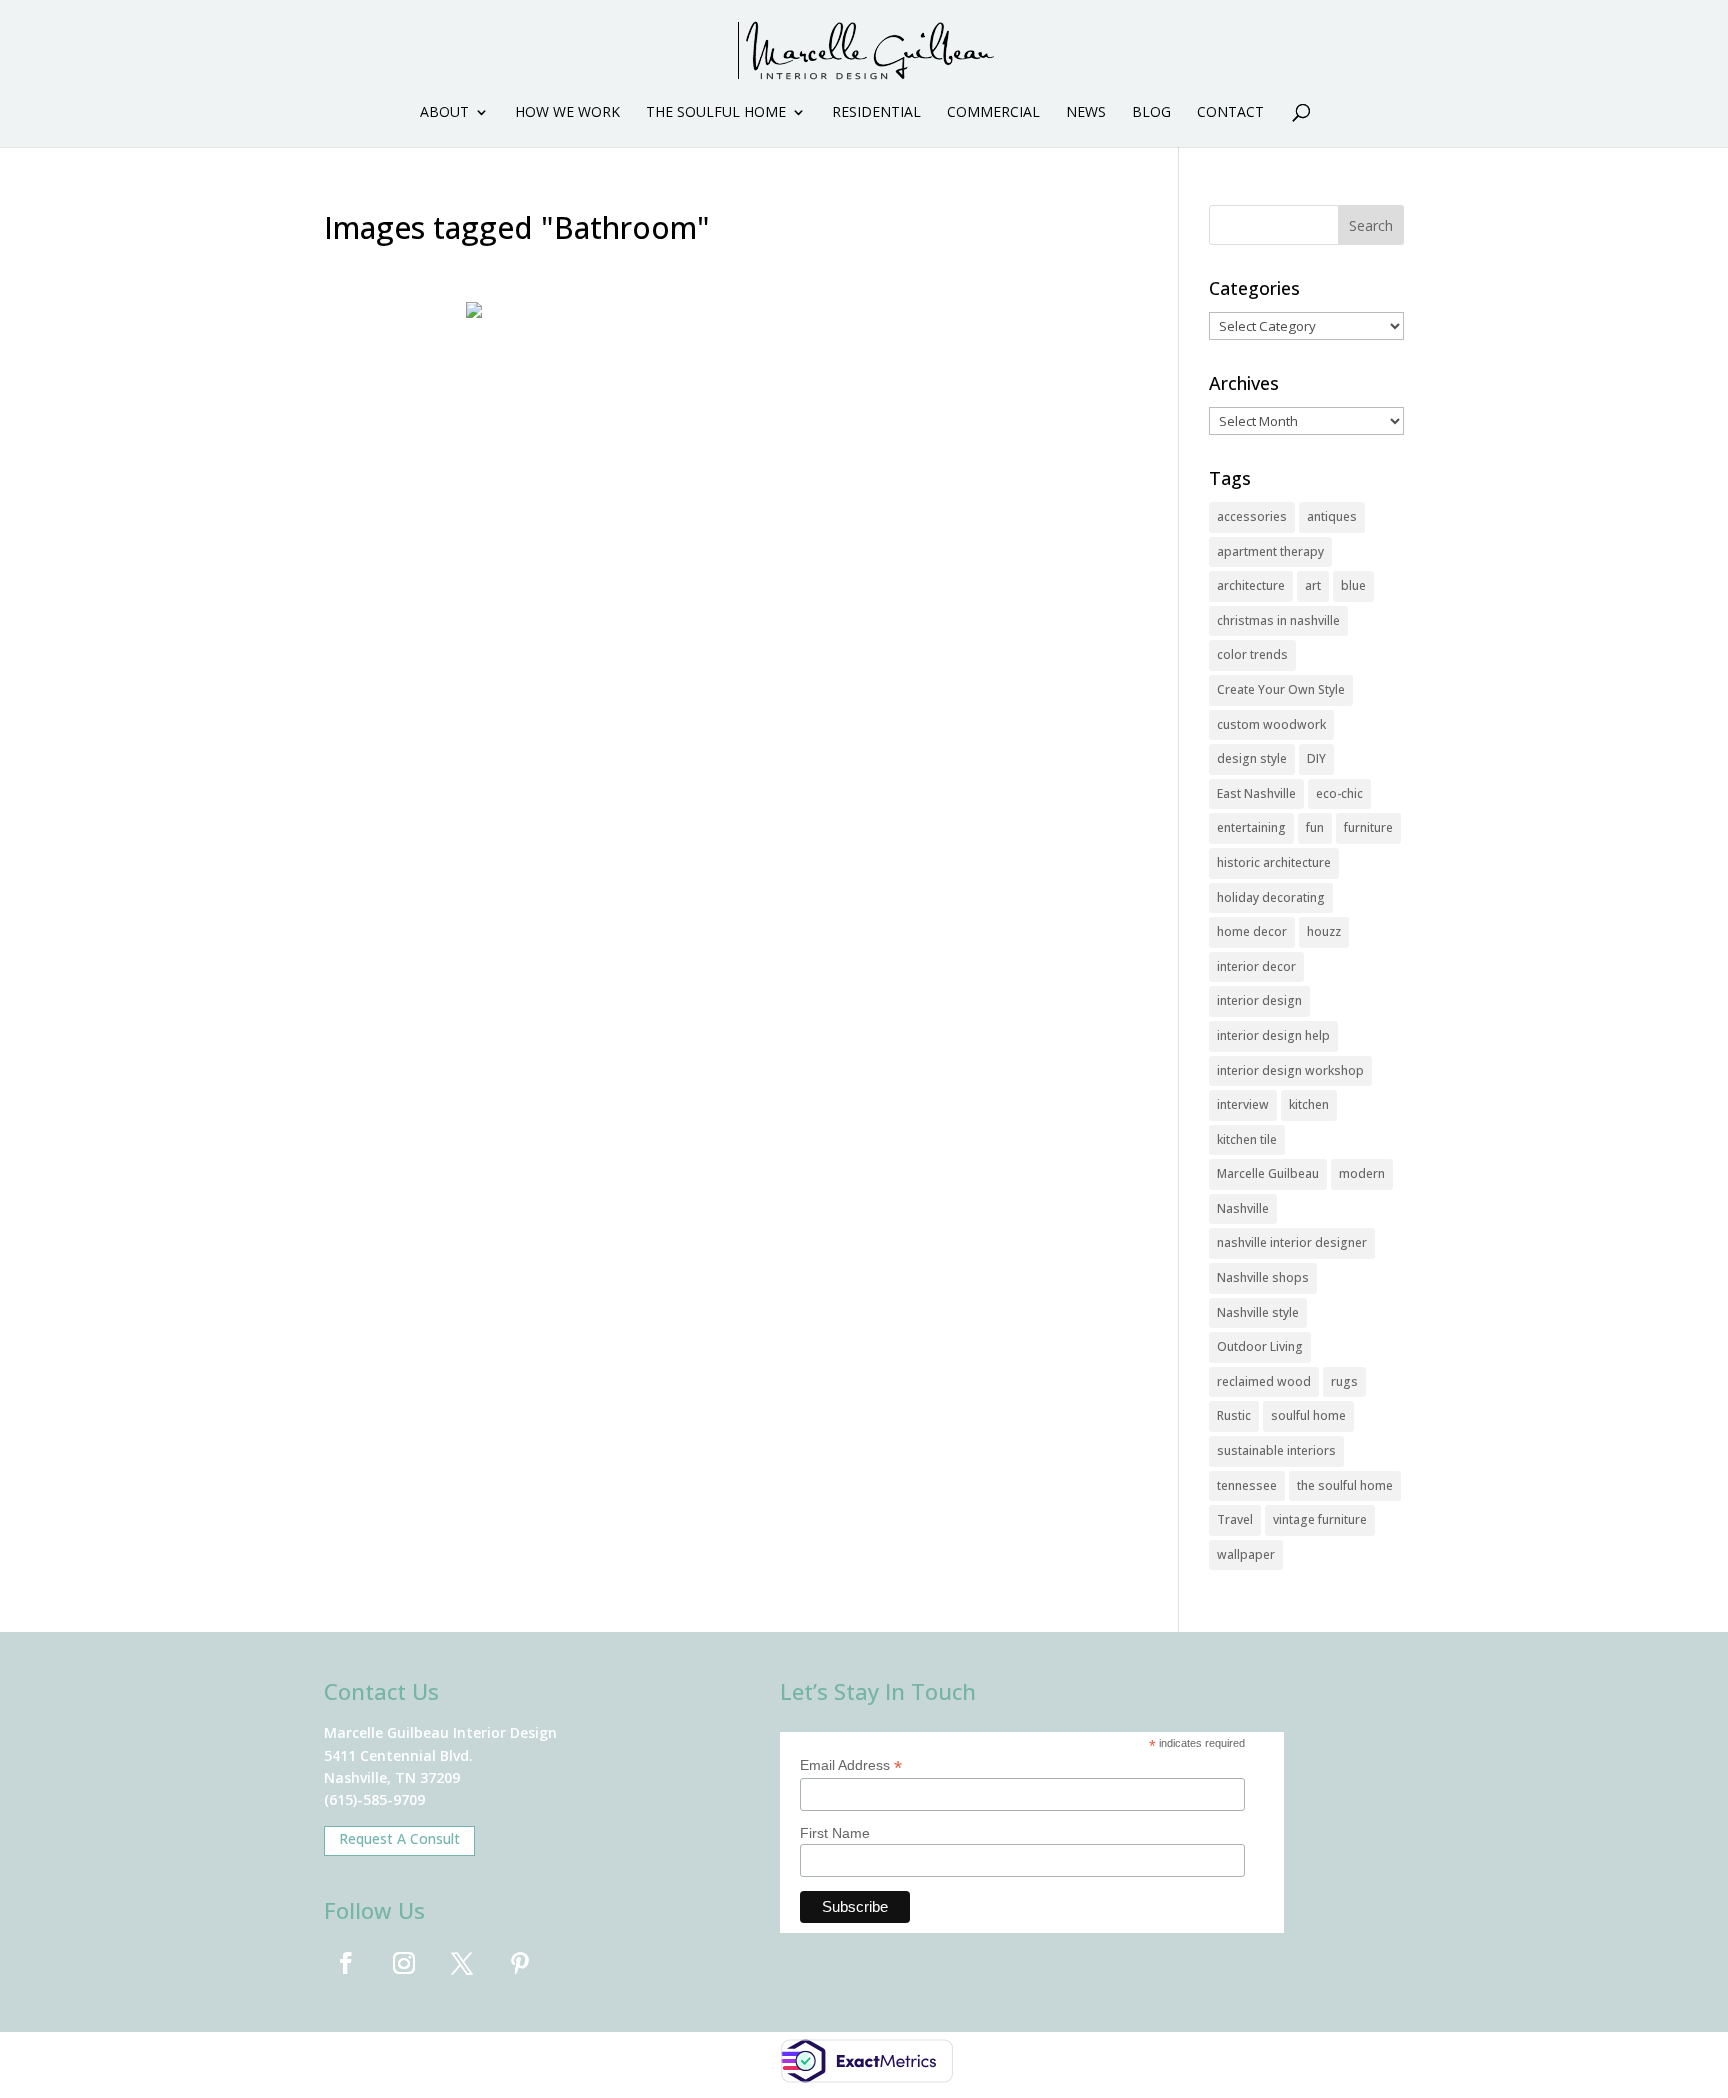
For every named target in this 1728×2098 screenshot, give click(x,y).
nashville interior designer (1292, 1242)
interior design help (1273, 1035)
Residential (876, 113)
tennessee (1247, 1485)
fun (1315, 827)
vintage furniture (1320, 1519)
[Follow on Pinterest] (520, 1963)
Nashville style (1258, 1312)
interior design (1259, 1000)
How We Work (567, 113)
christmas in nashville (1278, 620)
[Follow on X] (462, 1963)
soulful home (1308, 1415)
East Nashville (1256, 793)
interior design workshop (1290, 1070)
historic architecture (1274, 862)
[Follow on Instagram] (404, 1963)
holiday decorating (1271, 897)
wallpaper (1246, 1554)
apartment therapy (1270, 551)
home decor (1252, 931)
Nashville (1243, 1208)
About (444, 113)
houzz (1324, 931)
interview (1243, 1104)
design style (1252, 758)
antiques (1332, 516)
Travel (1235, 1519)
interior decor (1256, 966)
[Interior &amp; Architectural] (722, 622)
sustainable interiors (1276, 1450)
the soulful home (1345, 1485)
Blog (1151, 113)
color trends (1252, 654)
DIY (1316, 758)
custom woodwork (1271, 724)
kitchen (1309, 1104)
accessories (1252, 516)
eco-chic (1339, 793)
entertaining (1251, 827)
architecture (1251, 585)
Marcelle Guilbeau (1268, 1173)
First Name (835, 1833)
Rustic (1234, 1415)
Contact (1230, 113)
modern (1362, 1173)
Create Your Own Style (1281, 689)
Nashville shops (1263, 1277)
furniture (1368, 827)
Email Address (851, 1765)
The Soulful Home (716, 113)
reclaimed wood (1264, 1381)
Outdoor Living (1260, 1346)
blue (1353, 585)
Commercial (993, 113)
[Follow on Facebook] (346, 1963)
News (1086, 113)
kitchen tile (1247, 1139)
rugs (1344, 1381)
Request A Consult (399, 1838)
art (1313, 585)
